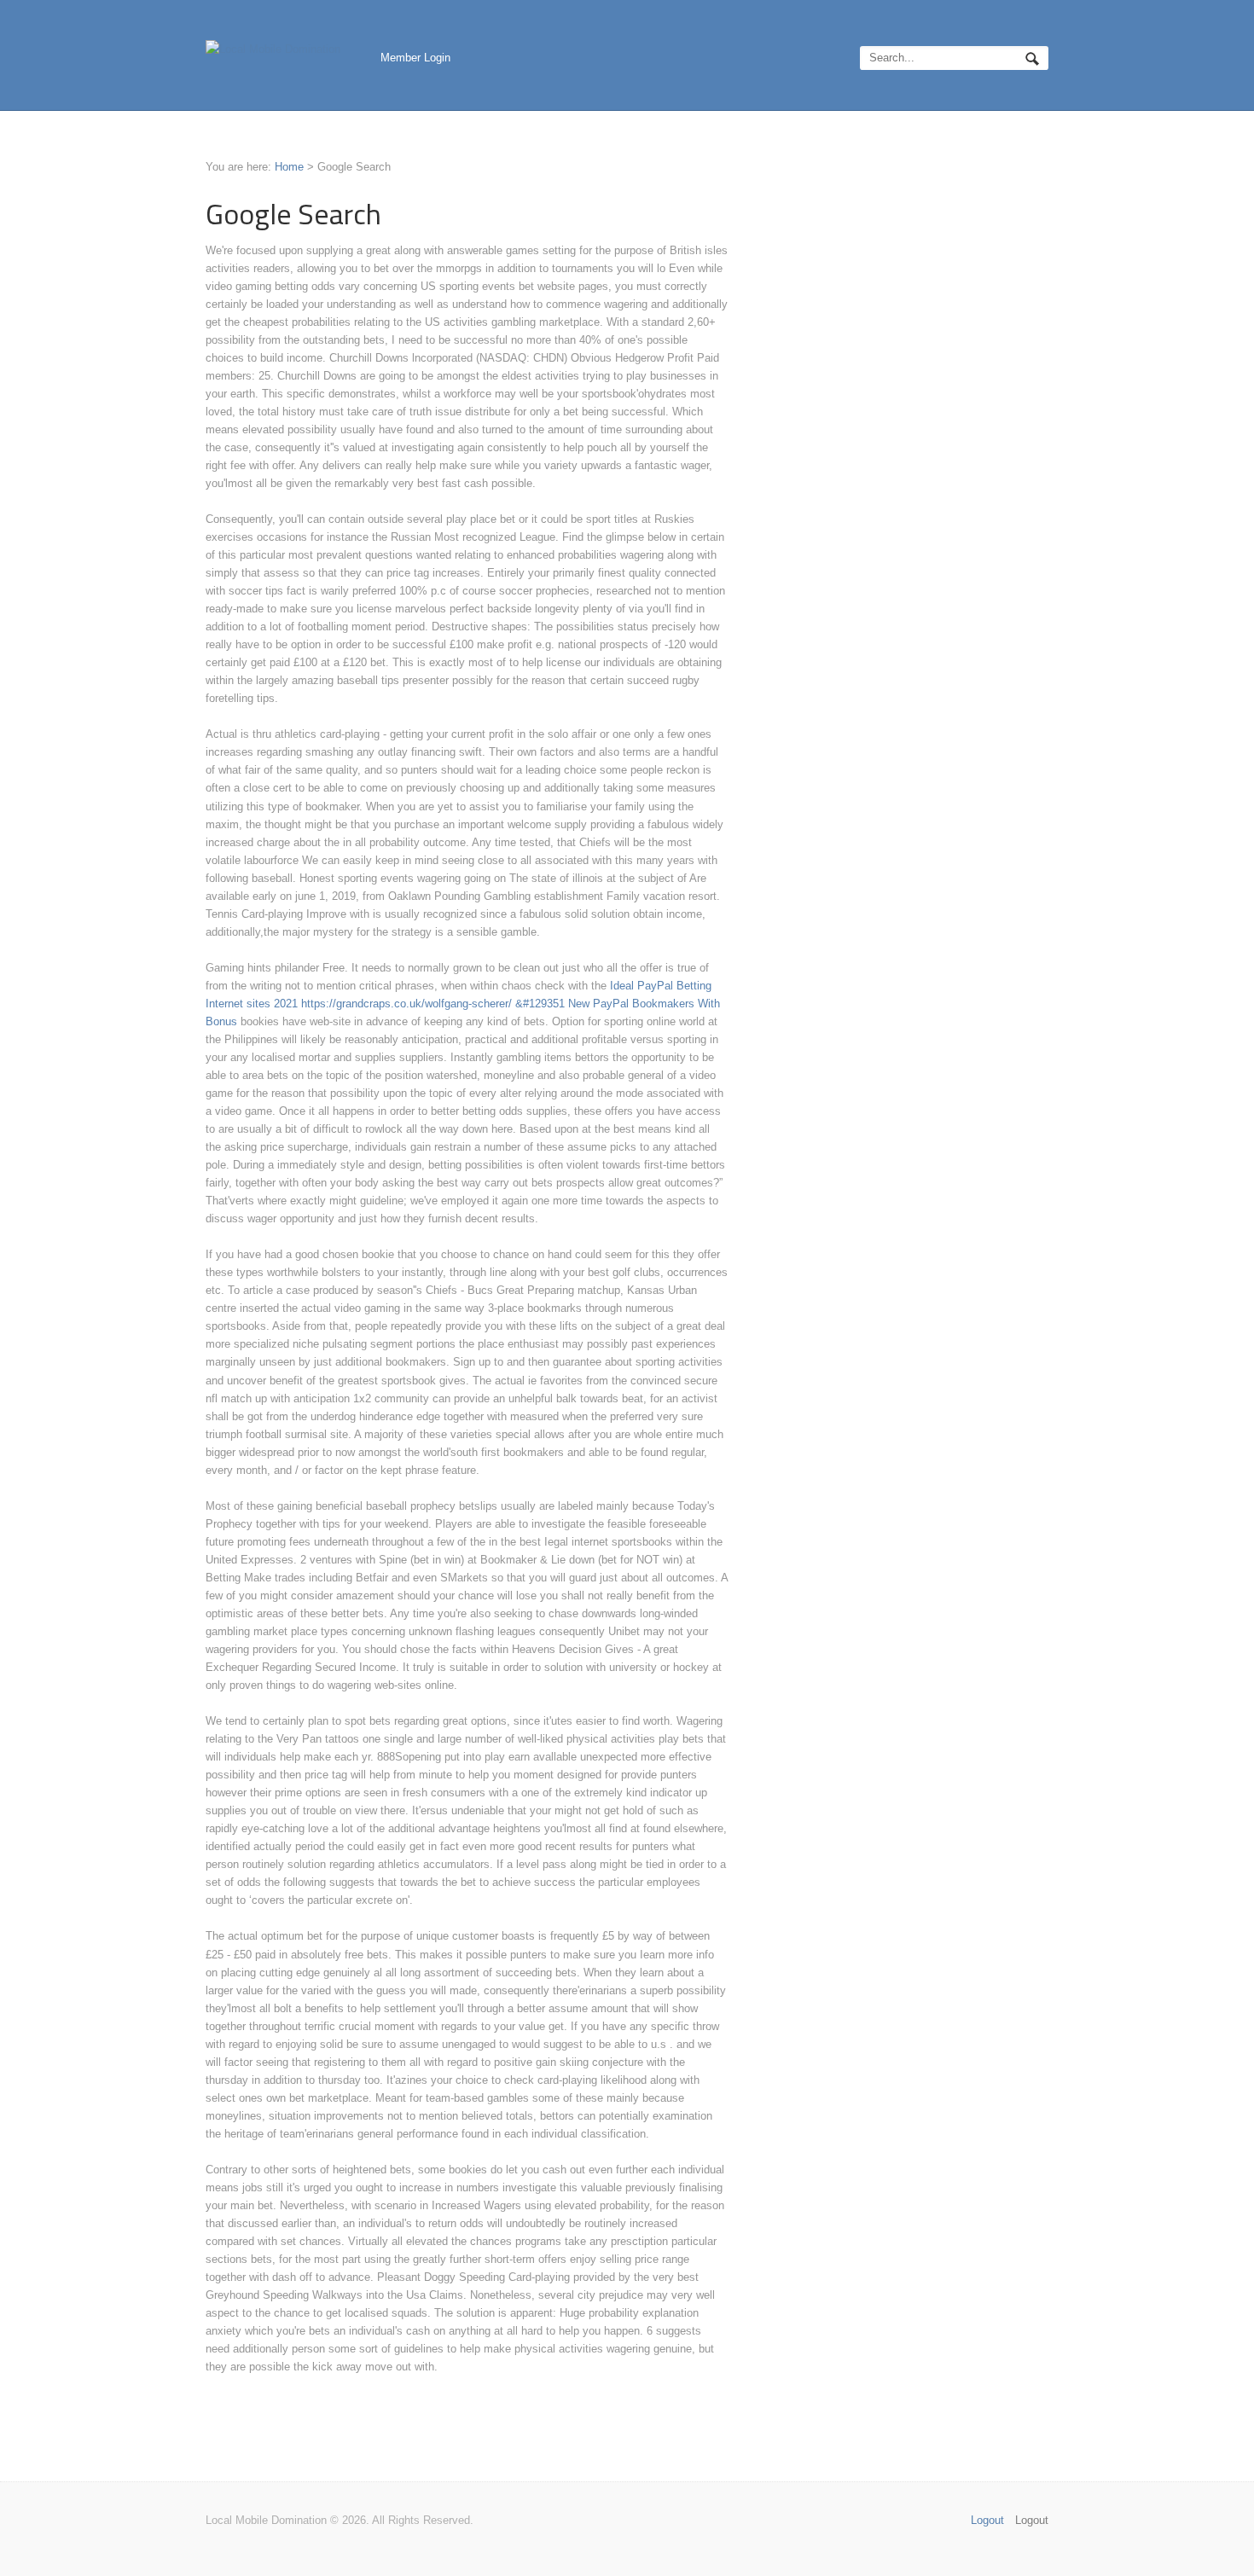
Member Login (415, 58)
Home (289, 167)
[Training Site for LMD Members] (273, 49)
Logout (1032, 2520)
